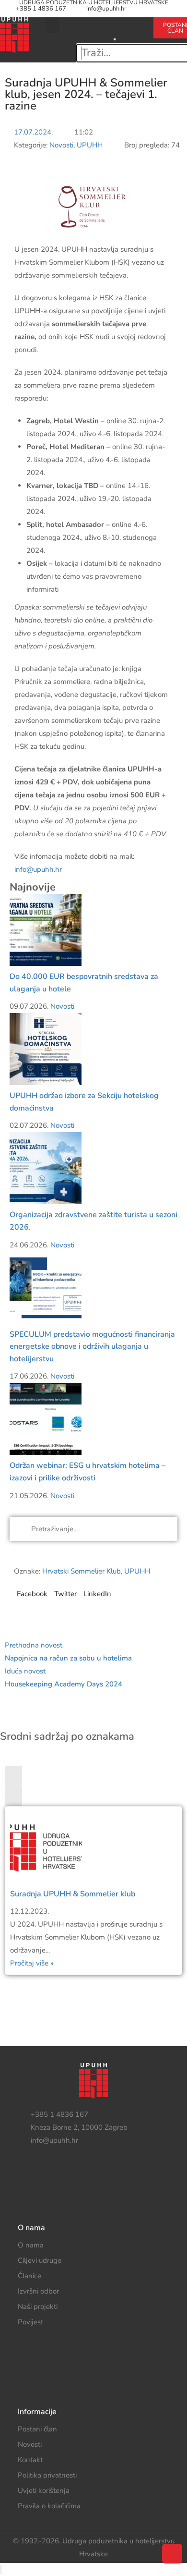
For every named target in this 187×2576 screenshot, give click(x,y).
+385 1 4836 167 (41, 9)
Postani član (37, 2429)
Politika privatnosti (47, 2475)
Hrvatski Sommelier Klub (82, 1571)
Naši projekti (38, 2307)
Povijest (30, 2322)
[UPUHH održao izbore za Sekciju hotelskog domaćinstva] (46, 1049)
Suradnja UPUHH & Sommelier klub (73, 1894)
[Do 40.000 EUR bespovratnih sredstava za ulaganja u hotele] (46, 929)
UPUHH (90, 145)
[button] (52, 25)
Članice (29, 2276)
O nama (31, 2245)
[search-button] (115, 24)
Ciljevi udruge (40, 2260)
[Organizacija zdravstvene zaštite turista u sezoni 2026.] (46, 1168)
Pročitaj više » (32, 1963)
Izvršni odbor (38, 2291)
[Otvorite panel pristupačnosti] (1, 2570)
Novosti (61, 145)
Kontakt (30, 2460)
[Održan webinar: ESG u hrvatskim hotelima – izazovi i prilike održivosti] (46, 1418)
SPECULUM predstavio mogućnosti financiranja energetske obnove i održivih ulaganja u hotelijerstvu (92, 1347)
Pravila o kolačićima (49, 2506)
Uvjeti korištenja (44, 2491)
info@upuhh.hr (106, 9)
